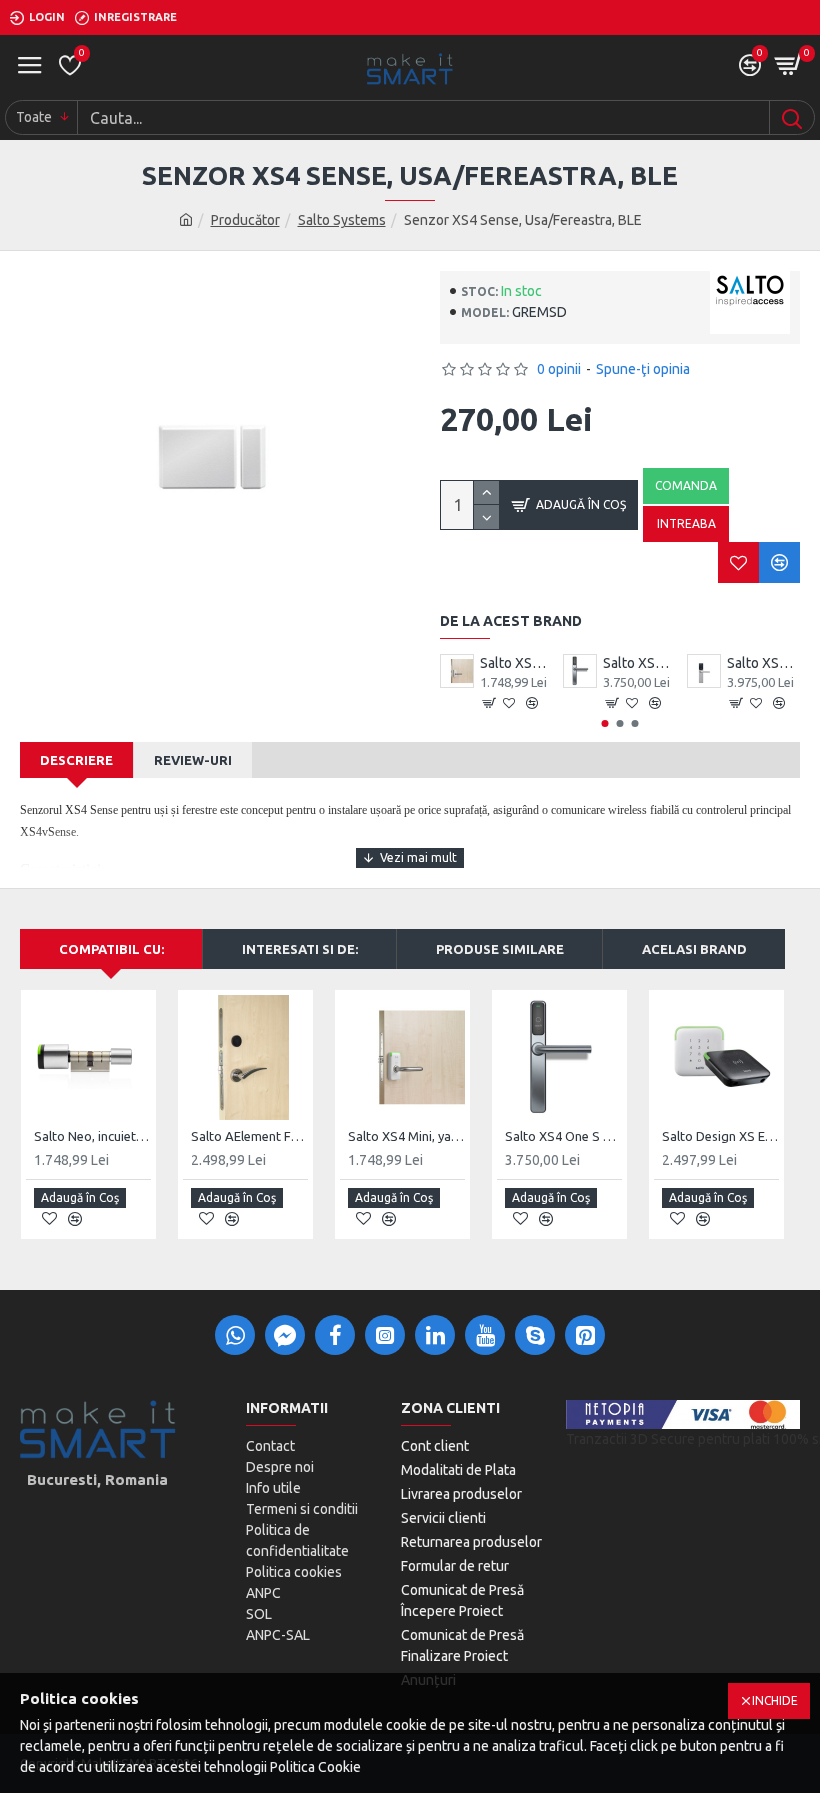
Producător (245, 220)
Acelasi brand (694, 949)
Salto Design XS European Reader (720, 1136)
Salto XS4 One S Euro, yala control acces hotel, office (639, 663)
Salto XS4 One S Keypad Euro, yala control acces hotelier (763, 663)
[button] (605, 723)
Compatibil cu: (111, 949)
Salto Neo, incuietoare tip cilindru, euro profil (92, 1136)
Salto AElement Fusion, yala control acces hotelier (249, 1136)
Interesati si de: (300, 949)
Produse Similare (500, 949)
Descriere (76, 760)
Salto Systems (342, 220)
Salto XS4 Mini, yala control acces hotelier (516, 663)
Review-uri (193, 760)
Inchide (775, 1700)
